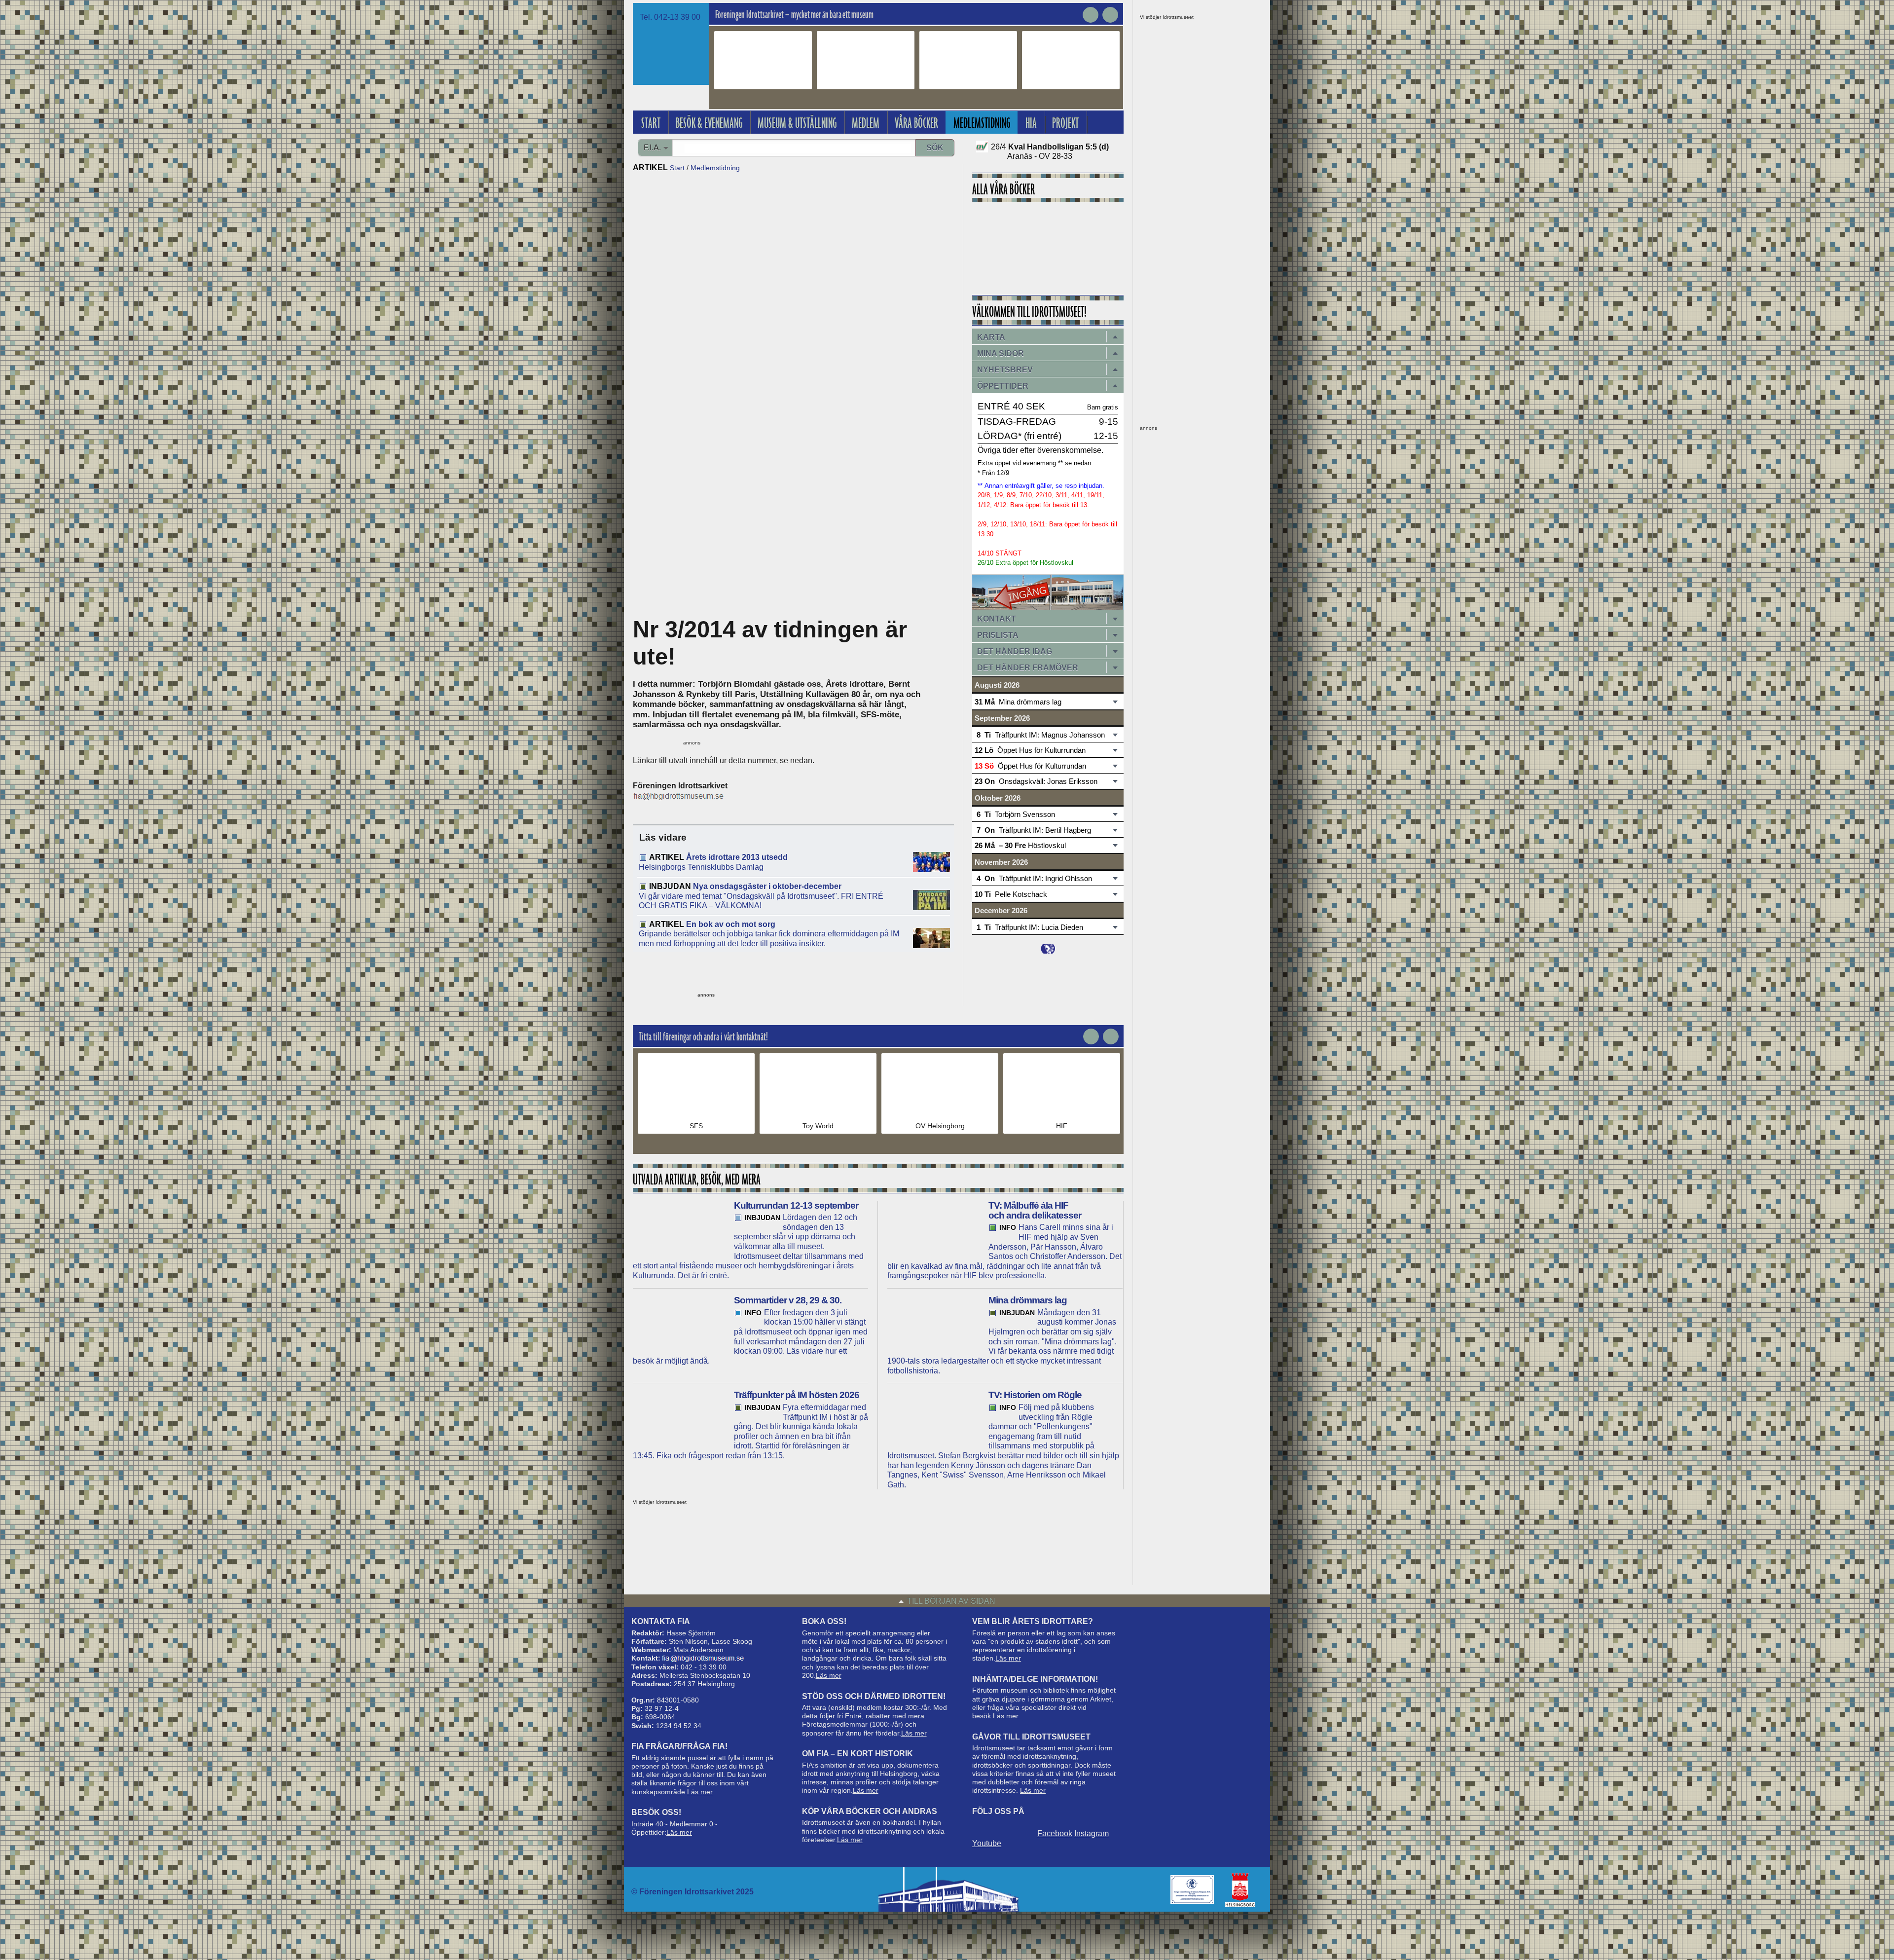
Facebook (1055, 1833)
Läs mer (700, 1792)
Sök (935, 148)
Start (677, 168)
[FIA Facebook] (981, 1827)
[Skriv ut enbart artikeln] (794, 973)
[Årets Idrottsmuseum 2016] (1192, 1890)
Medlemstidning (715, 168)
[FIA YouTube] (1024, 1827)
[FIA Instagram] (1003, 1827)
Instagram (1092, 1833)
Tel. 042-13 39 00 (670, 17)
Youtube (987, 1843)
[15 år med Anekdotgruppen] (1048, 246)
